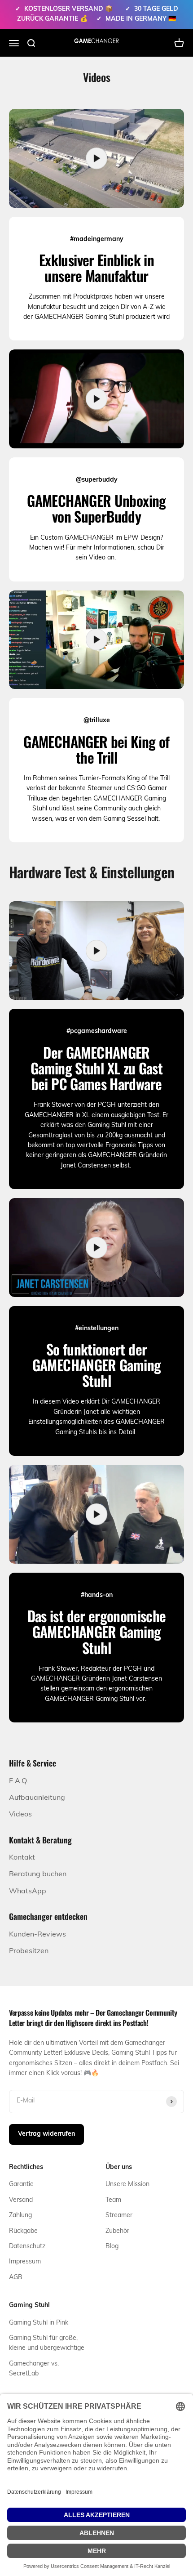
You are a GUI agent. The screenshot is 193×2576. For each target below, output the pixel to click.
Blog (112, 2247)
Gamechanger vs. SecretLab (34, 2369)
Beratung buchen (38, 1874)
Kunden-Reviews (37, 1935)
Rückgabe (23, 2231)
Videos (20, 1815)
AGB (16, 2278)
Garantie (21, 2185)
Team (113, 2200)
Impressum (25, 2262)
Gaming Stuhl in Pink (39, 2323)
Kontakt (22, 1858)
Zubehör (117, 2231)
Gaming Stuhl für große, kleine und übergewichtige (47, 2343)
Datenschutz (27, 2247)
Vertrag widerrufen (46, 2134)
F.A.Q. (19, 1781)
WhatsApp (28, 1892)
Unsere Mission (127, 2185)
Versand (21, 2200)
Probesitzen (29, 1951)
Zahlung (20, 2216)
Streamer (119, 2216)
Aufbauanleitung (37, 1798)
